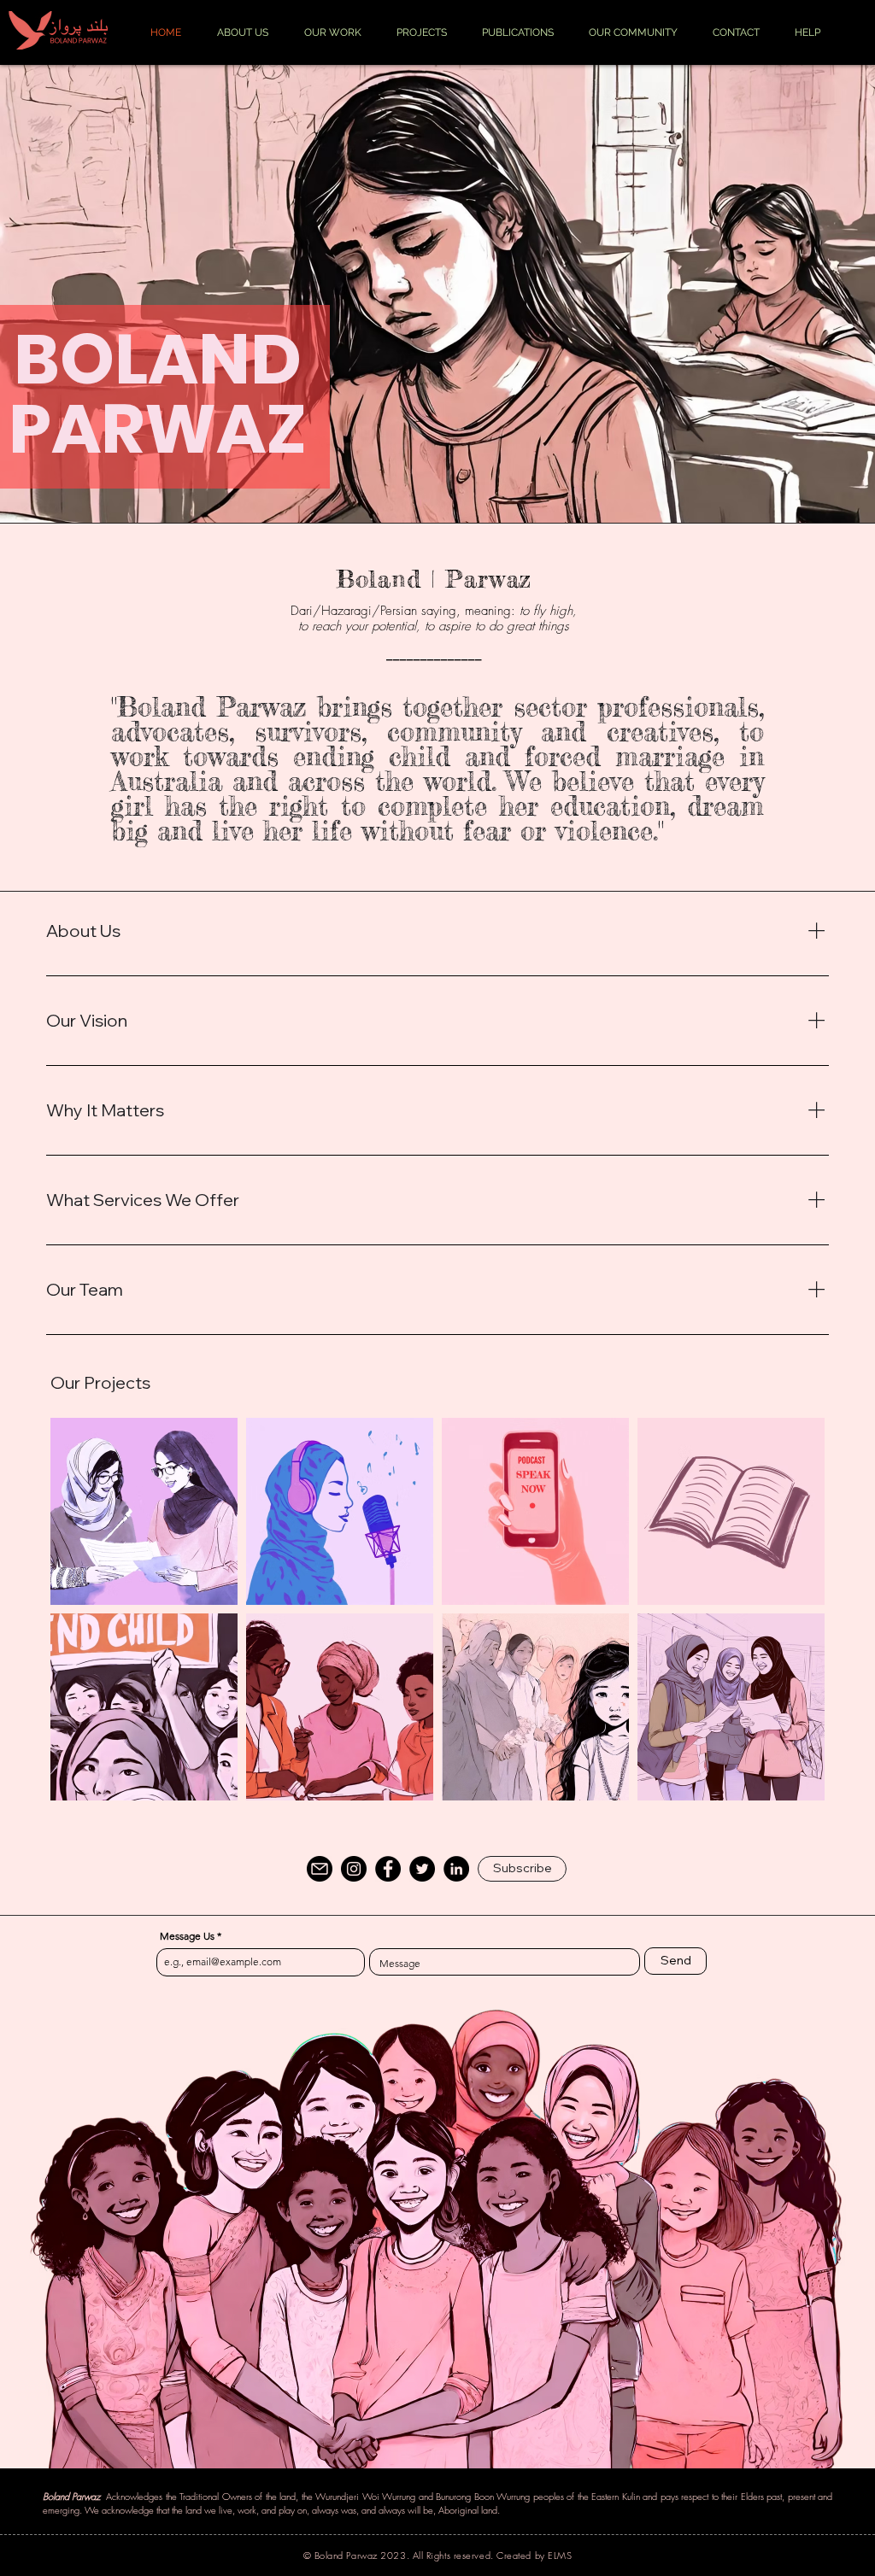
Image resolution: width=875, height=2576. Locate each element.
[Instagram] (354, 1869)
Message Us (187, 1936)
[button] (522, 1869)
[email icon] (320, 1869)
